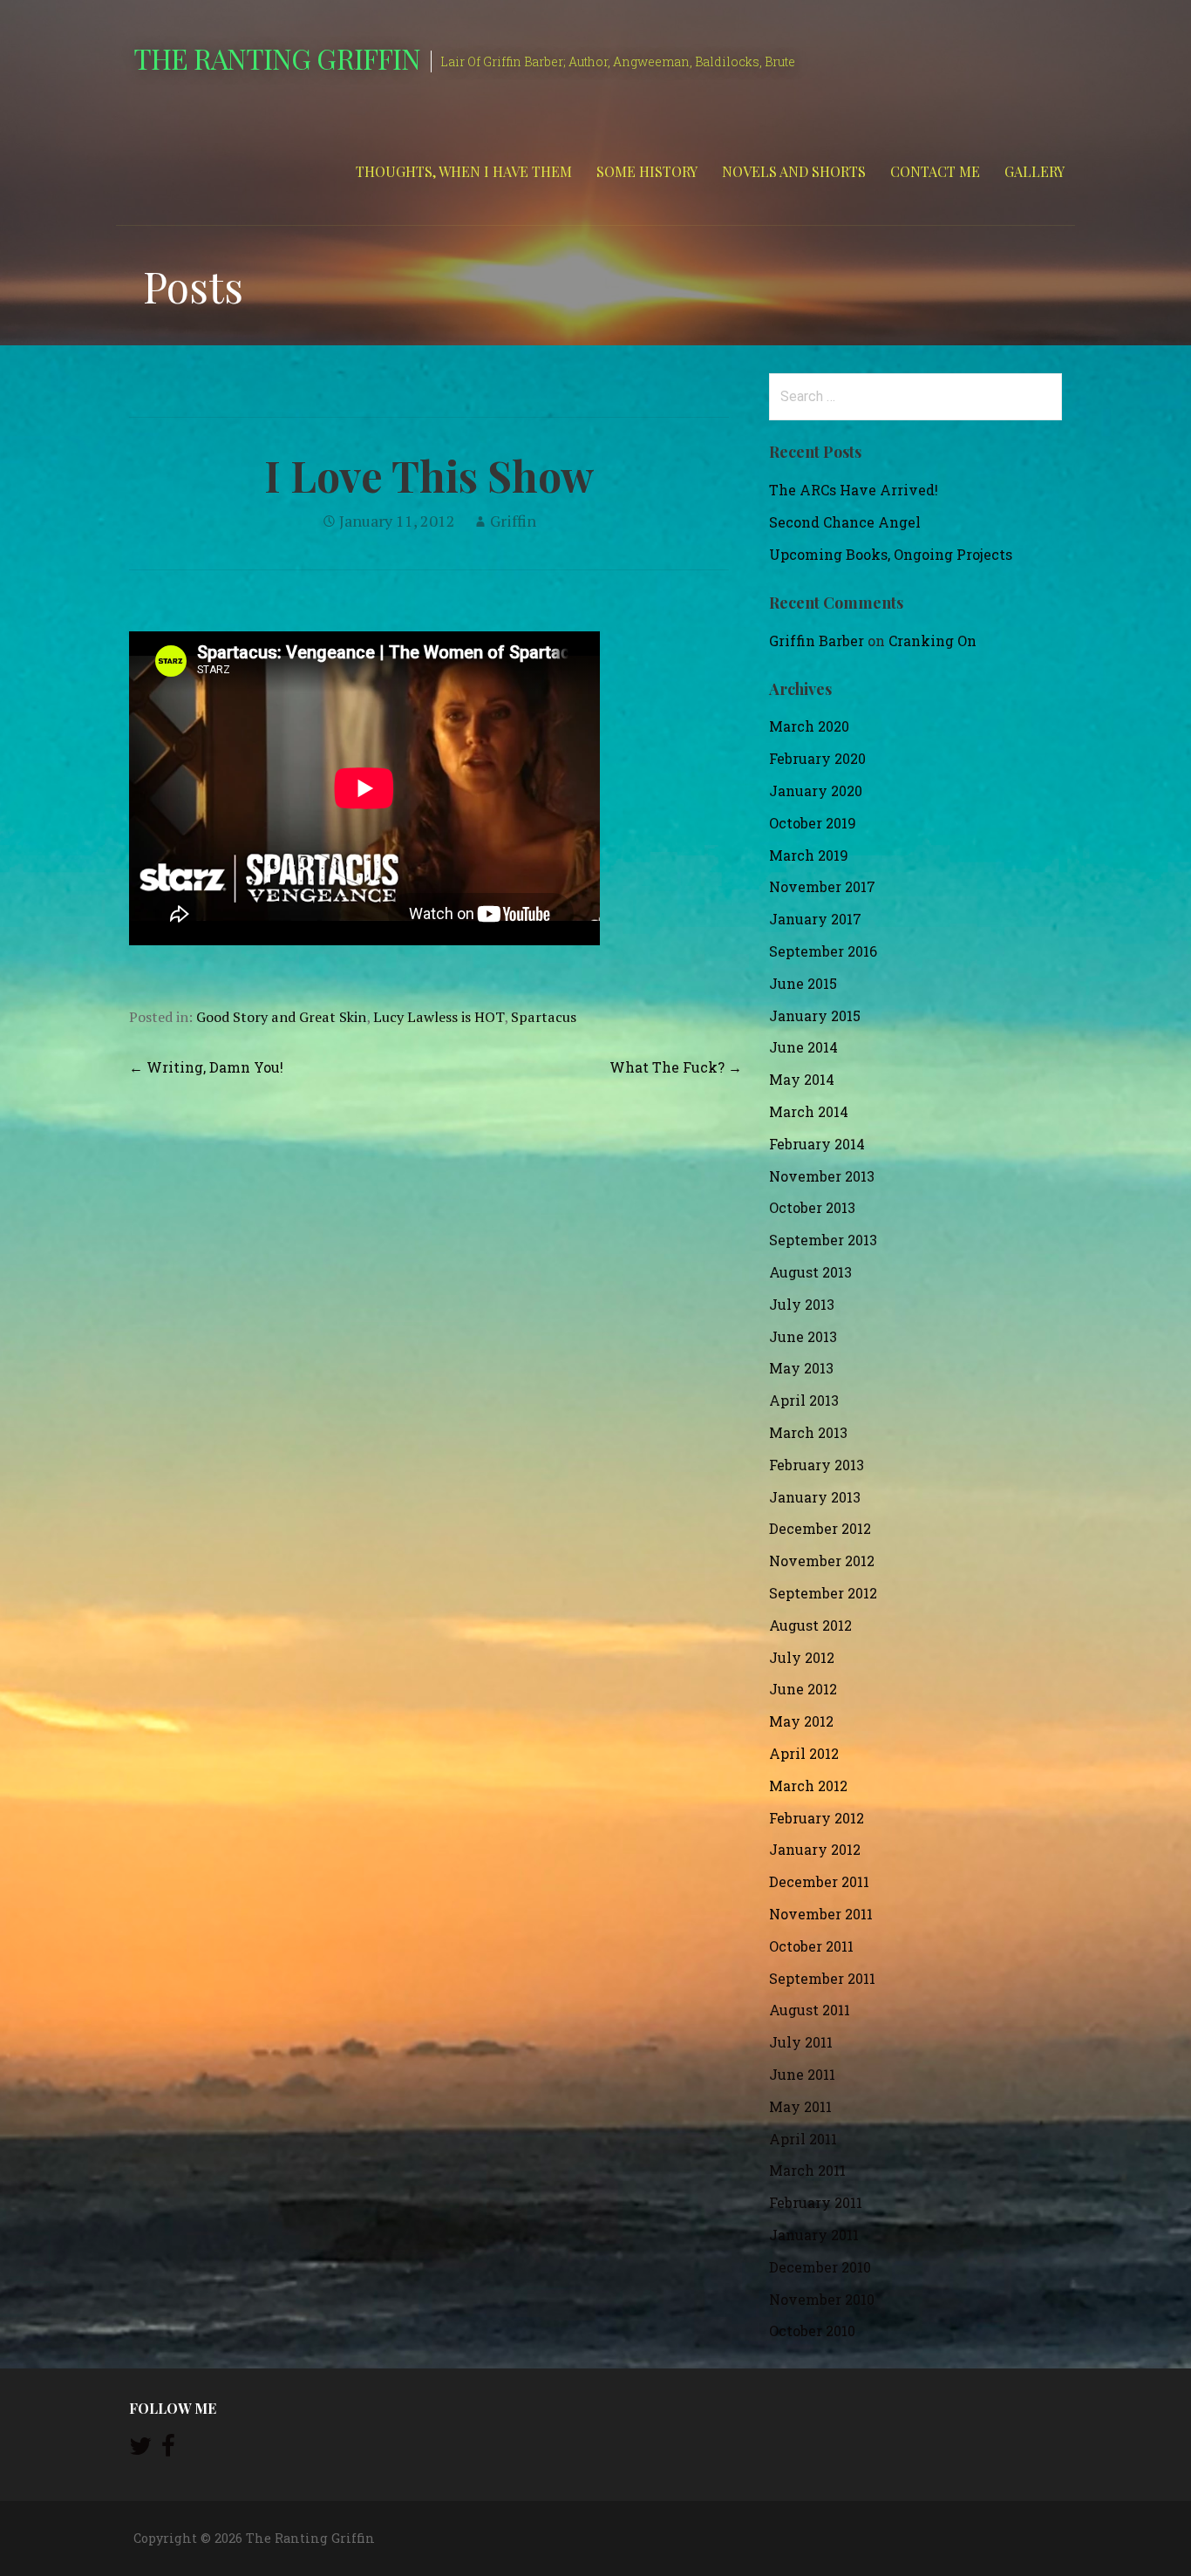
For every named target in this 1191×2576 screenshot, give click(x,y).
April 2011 (803, 2139)
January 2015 (815, 1015)
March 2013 (808, 1432)
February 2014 (817, 1144)
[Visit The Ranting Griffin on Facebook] (168, 2450)
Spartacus (544, 1017)
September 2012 (823, 1593)
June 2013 (803, 1336)
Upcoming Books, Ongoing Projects (891, 554)
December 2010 (820, 2267)
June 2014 (803, 1047)
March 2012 (808, 1785)
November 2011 (821, 1914)
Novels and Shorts (794, 171)
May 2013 (801, 1368)
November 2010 (822, 2299)
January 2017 (815, 919)
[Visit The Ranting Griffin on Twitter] (140, 2450)
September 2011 (822, 1978)
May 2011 (800, 2106)
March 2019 (809, 855)
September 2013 (823, 1240)
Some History (647, 171)
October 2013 (812, 1207)
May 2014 (802, 1079)
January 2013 (815, 1497)
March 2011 (807, 2170)
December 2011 (819, 1881)
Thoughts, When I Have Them (464, 171)
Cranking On (932, 641)
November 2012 (822, 1561)
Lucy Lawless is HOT (439, 1017)
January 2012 (815, 1849)
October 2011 (811, 1946)
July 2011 (801, 2042)
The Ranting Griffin (277, 58)
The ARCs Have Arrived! (854, 490)
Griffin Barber (817, 641)
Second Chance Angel (845, 522)
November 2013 (822, 1176)
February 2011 (816, 2202)
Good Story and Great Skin (281, 1017)
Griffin (513, 521)
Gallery (1034, 171)
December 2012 (820, 1528)
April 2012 (804, 1753)
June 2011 (802, 2074)
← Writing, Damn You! (206, 1067)
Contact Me (935, 171)
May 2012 (801, 1721)
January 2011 (814, 2235)
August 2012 (810, 1625)
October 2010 (812, 2331)
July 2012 (802, 1657)
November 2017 (822, 886)
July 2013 (802, 1304)
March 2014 (809, 1111)
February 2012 (817, 1818)
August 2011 (810, 2010)
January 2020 (816, 791)
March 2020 (809, 726)
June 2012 (803, 1689)
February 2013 (817, 1465)
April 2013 (804, 1400)
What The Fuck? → (676, 1067)
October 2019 (813, 823)
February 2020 (817, 758)
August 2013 (810, 1272)
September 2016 (823, 951)
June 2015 (803, 983)
